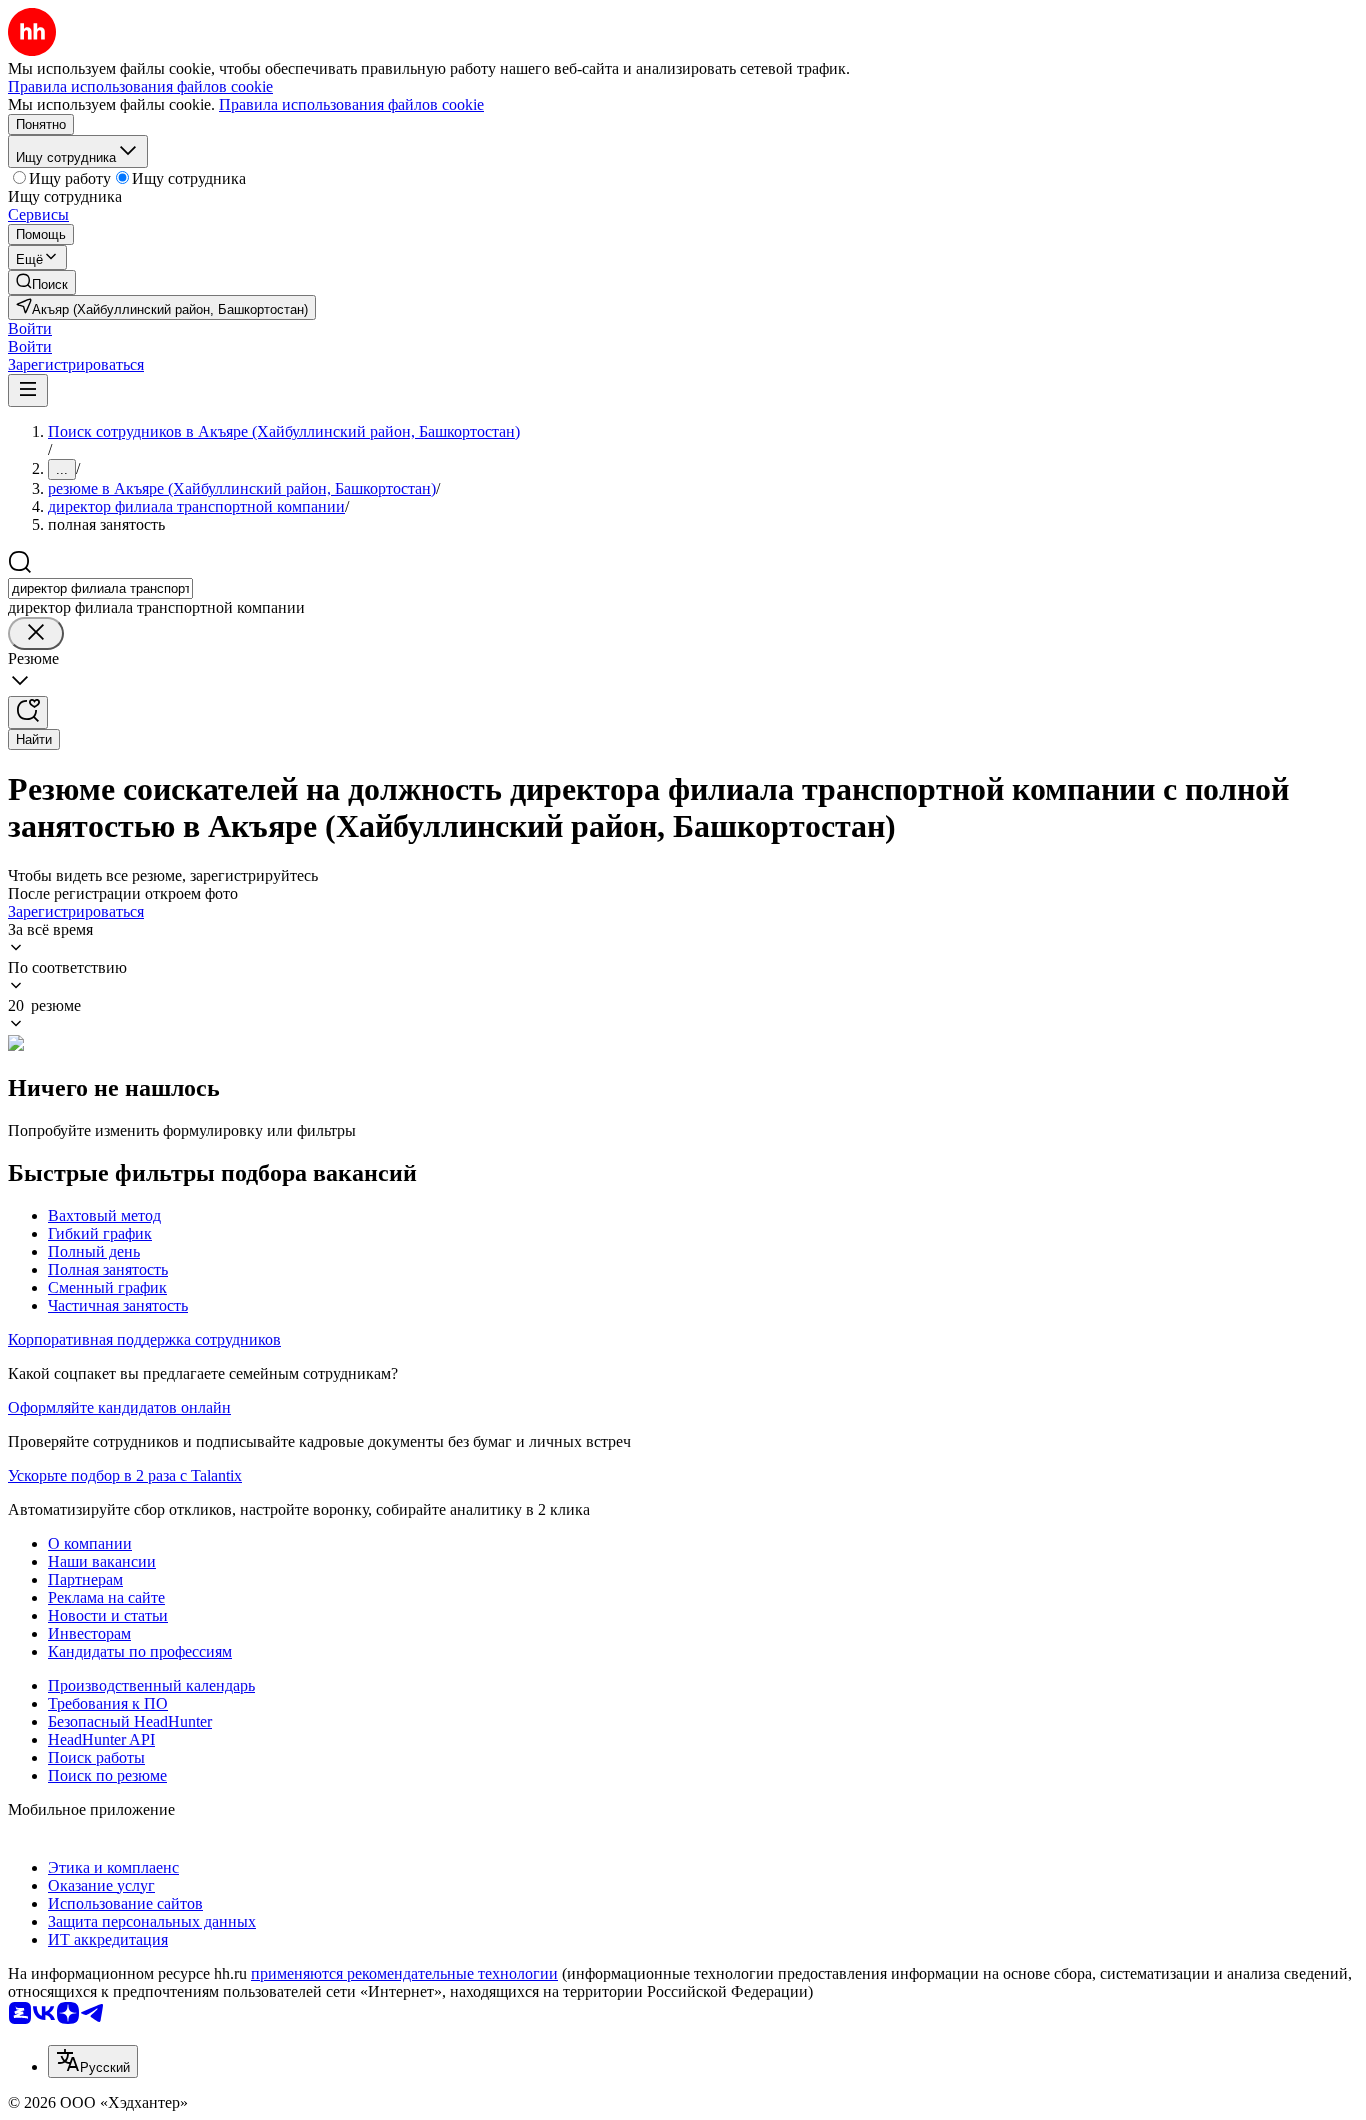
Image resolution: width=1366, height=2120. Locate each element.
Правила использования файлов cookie (351, 104)
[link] (42, 282)
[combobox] (100, 588)
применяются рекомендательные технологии (404, 1973)
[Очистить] (36, 633)
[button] (30, 328)
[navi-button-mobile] (28, 390)
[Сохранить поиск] (28, 712)
